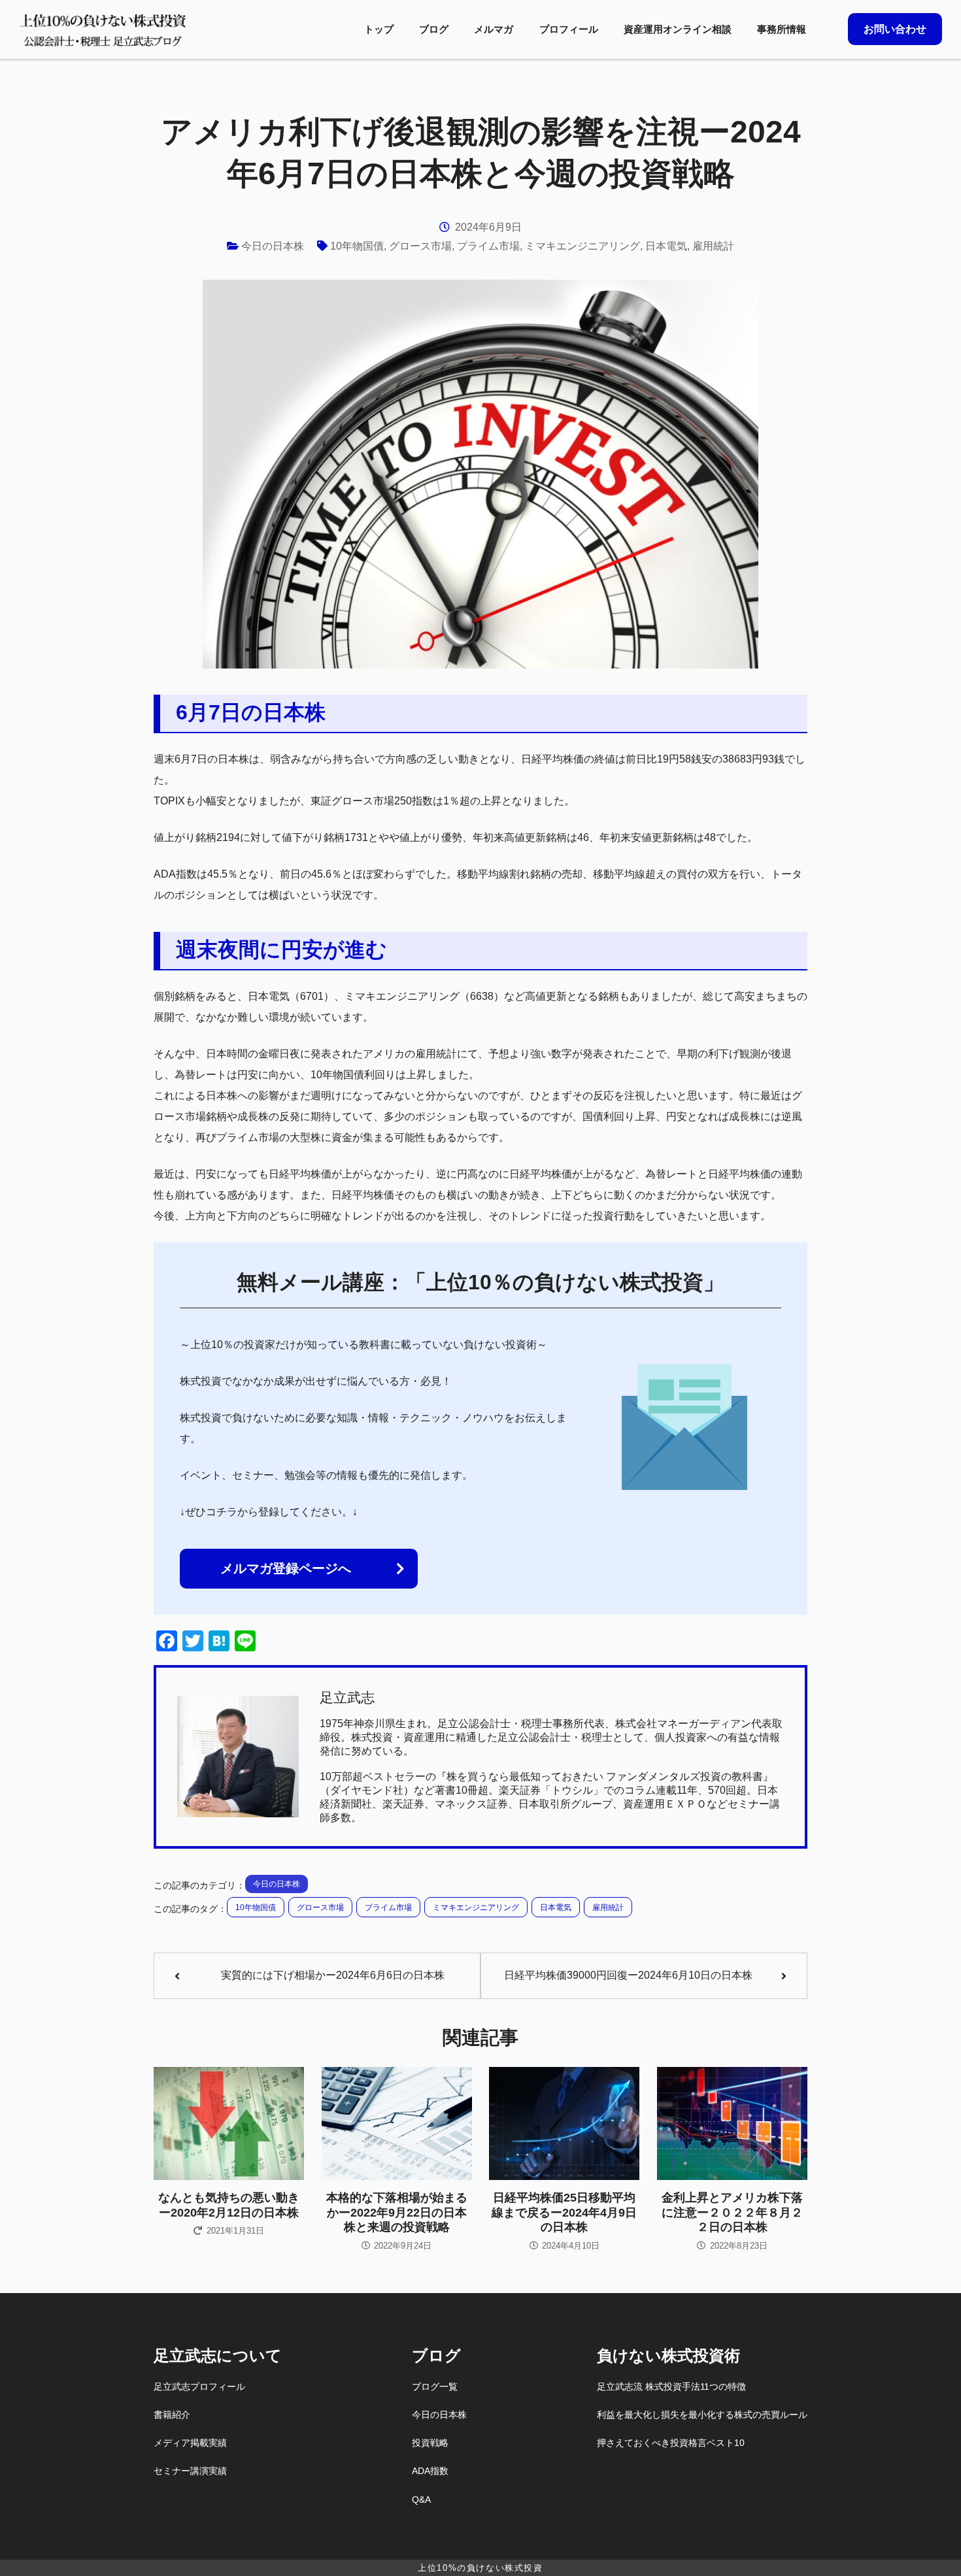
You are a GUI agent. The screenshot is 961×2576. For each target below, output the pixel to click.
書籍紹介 (172, 2415)
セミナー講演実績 (190, 2471)
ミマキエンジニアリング (582, 246)
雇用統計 (713, 246)
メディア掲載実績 (190, 2443)
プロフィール (569, 29)
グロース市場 (420, 246)
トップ (379, 29)
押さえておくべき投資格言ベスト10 (671, 2443)
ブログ (434, 29)
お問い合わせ (895, 29)
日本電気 (666, 246)
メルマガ (494, 29)
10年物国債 (357, 246)
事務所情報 (782, 29)
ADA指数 (430, 2471)
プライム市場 (488, 246)
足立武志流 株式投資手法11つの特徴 (671, 2386)
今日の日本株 (273, 246)
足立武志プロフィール (199, 2386)
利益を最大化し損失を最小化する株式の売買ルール (702, 2415)
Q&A (421, 2500)
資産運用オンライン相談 (678, 29)
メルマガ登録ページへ (286, 1568)
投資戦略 (430, 2443)
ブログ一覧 (435, 2386)
